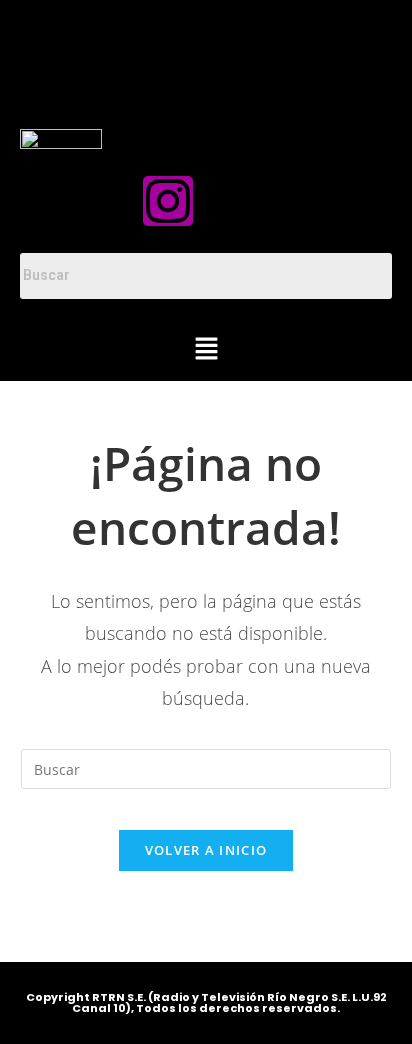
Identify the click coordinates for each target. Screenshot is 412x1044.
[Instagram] (168, 201)
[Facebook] (245, 201)
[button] (206, 350)
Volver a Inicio (206, 850)
